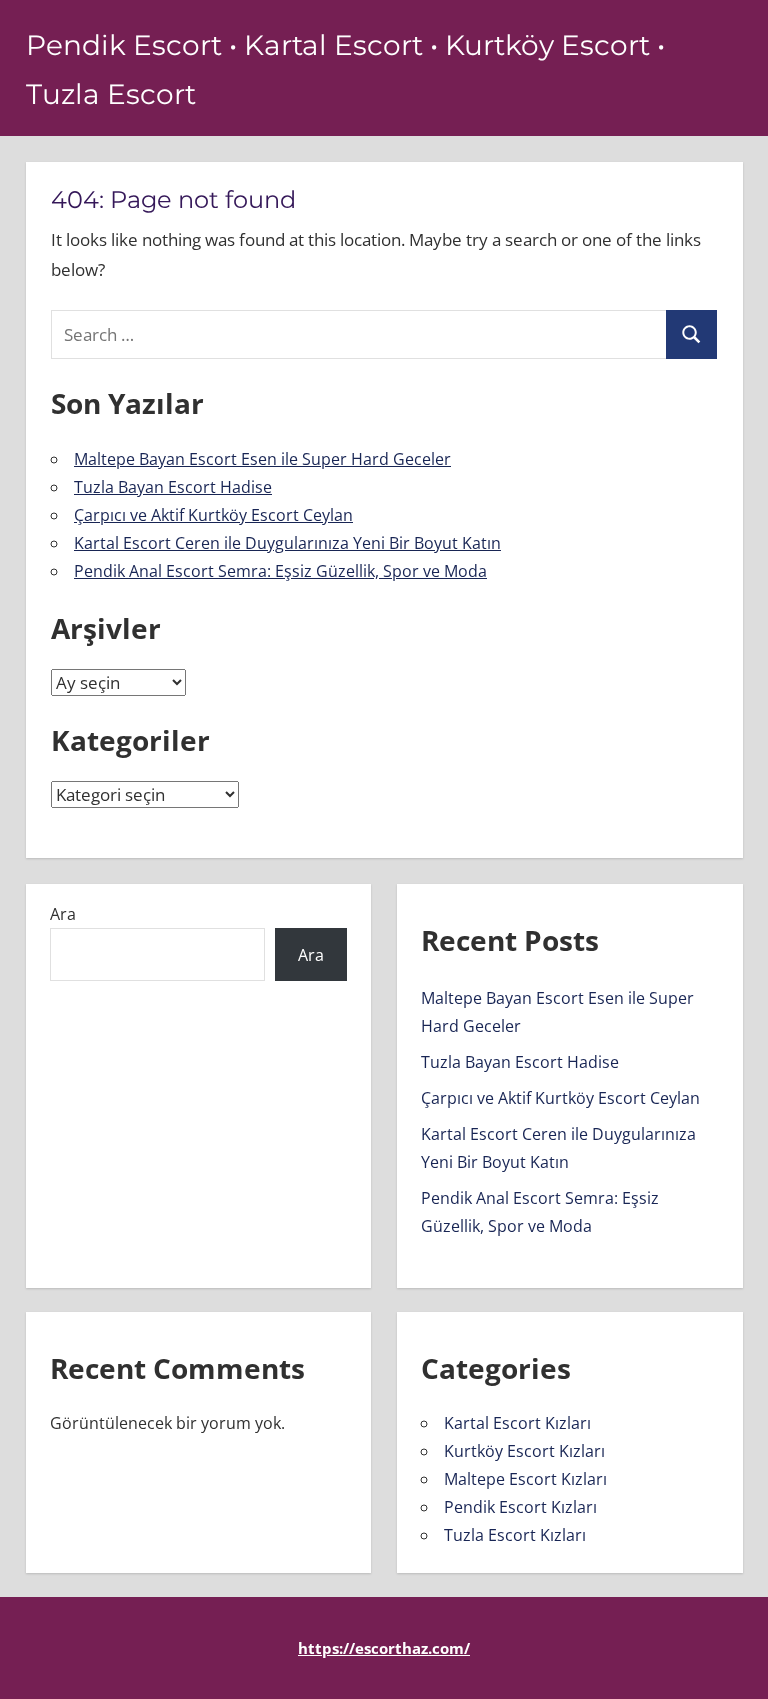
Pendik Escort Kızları (520, 1507)
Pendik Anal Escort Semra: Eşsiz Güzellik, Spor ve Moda (280, 571)
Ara (63, 914)
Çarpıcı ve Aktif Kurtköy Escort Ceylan (213, 515)
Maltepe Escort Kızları (525, 1479)
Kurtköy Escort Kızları (524, 1451)
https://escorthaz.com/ (384, 1648)
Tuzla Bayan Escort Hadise (173, 487)
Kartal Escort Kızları (517, 1423)
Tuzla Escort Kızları (515, 1535)
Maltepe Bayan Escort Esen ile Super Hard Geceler (262, 459)
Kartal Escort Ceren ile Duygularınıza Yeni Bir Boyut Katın (287, 543)
